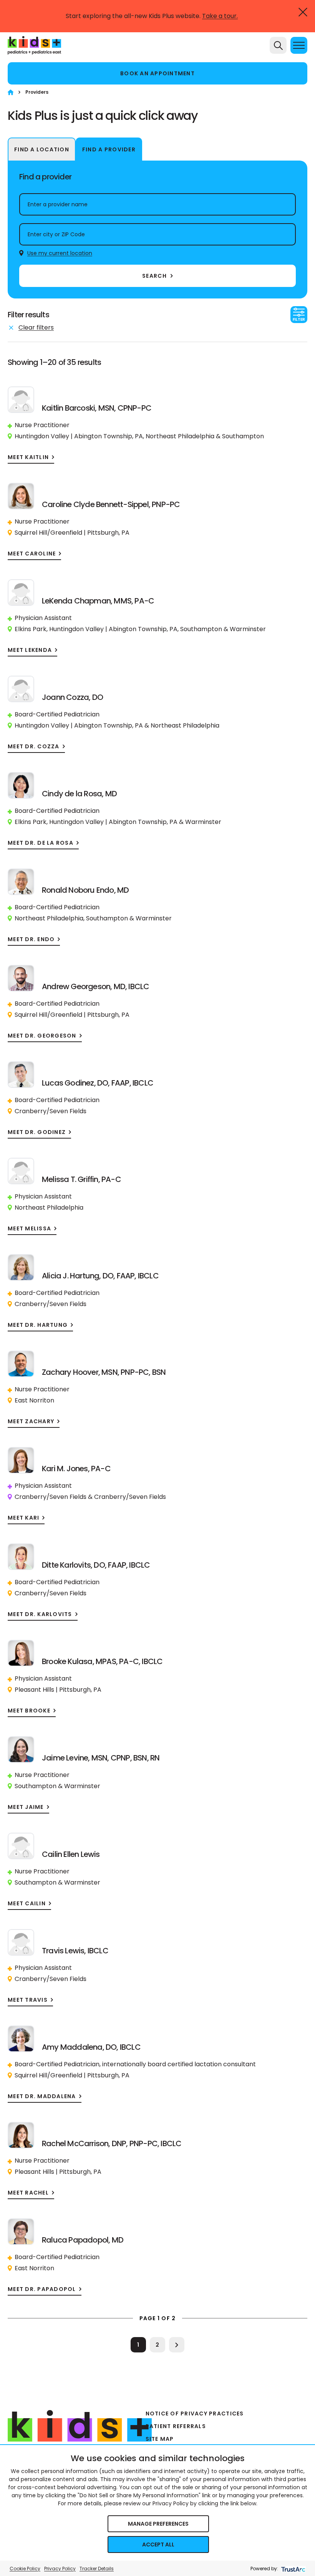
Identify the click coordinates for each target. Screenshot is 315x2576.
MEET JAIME (26, 1807)
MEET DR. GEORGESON (42, 1036)
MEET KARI (23, 1518)
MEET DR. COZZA (34, 747)
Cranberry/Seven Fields (51, 1111)
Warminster (248, 629)
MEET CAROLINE (32, 554)
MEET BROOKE (29, 1711)
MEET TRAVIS (28, 2000)
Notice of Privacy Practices (195, 2414)
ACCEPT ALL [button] (158, 2545)
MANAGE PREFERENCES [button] (158, 2524)
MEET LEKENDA (30, 650)
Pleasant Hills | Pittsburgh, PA (58, 1690)
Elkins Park (31, 629)
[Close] (303, 12)
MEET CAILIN (27, 1904)
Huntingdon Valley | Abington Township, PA (79, 436)
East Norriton (34, 1400)
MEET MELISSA (29, 1229)
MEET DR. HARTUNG (38, 1325)
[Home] (11, 92)
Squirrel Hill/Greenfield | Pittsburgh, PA (72, 533)
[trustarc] (293, 2569)
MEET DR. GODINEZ (37, 1132)
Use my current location (60, 253)
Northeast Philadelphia (180, 436)
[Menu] (299, 45)
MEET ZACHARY (31, 1421)
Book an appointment (157, 73)
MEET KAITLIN (28, 457)
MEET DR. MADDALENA (42, 2096)
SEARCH (154, 276)
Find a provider (109, 149)
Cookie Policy (25, 2569)
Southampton (243, 436)
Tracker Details (97, 2569)
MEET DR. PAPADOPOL (42, 2289)
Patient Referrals (176, 2426)
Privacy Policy (60, 2569)
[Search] (278, 45)
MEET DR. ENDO (31, 939)
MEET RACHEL (28, 2193)
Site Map (160, 2439)
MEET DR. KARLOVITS (40, 1614)
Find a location (42, 149)
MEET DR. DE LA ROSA (41, 843)
